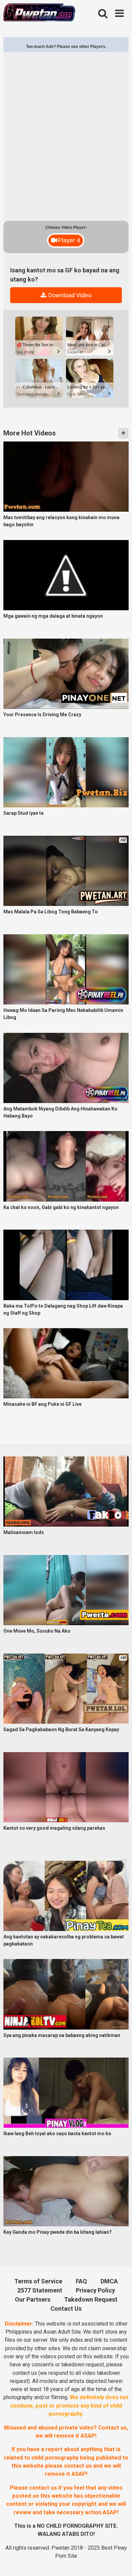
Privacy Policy (95, 2290)
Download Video (69, 295)
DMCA (109, 2281)
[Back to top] (119, 2561)
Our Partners (33, 2299)
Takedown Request (91, 2299)
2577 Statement (40, 2290)
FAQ (81, 2281)
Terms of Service (38, 2281)
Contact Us (66, 2309)
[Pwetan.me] (39, 13)
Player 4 (69, 240)
